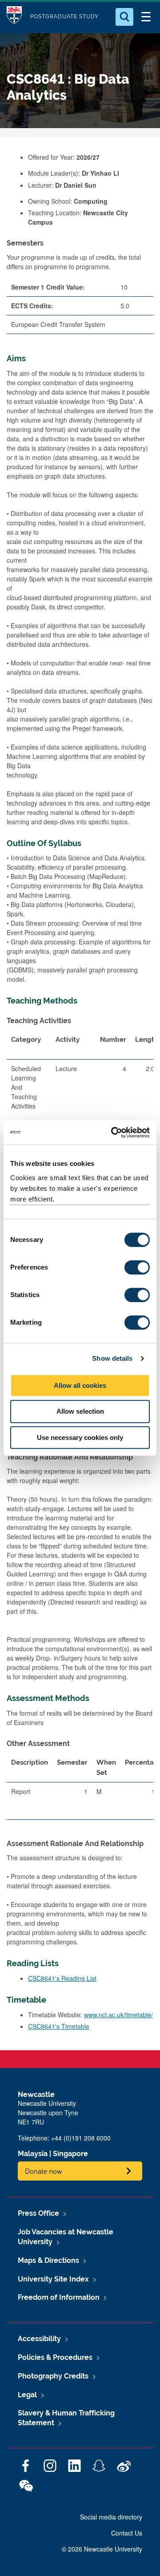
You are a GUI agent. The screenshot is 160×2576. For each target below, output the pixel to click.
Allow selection (80, 1411)
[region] (80, 1790)
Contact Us (127, 2533)
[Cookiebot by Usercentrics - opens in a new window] (113, 1133)
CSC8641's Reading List (62, 1978)
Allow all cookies (80, 1385)
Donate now (44, 2171)
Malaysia (33, 2154)
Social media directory (111, 2517)
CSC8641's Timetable (59, 2026)
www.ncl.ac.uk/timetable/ (118, 2015)
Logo (14, 17)
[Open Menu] (146, 17)
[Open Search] (124, 17)
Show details (112, 1358)
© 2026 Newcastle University (102, 2549)
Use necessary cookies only (80, 1437)
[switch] (137, 1267)
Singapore (70, 2154)
